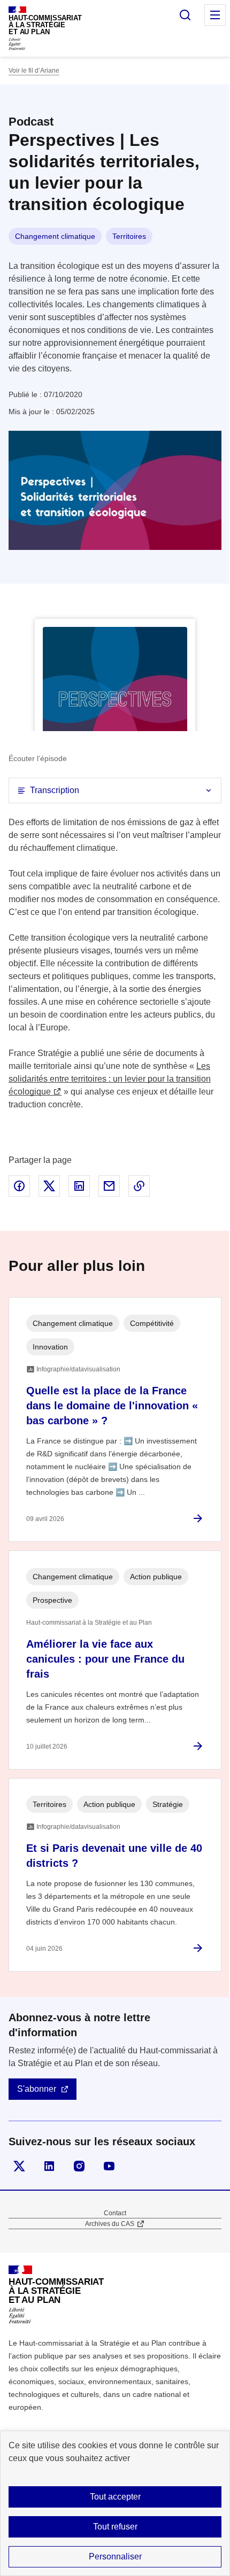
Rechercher (185, 15)
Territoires (129, 236)
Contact (115, 2213)
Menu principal (215, 15)
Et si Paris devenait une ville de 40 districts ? (114, 1856)
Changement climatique (55, 236)
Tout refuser (115, 2527)
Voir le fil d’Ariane (34, 71)
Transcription (55, 790)
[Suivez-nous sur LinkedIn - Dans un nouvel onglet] (49, 2166)
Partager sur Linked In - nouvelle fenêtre (79, 1186)
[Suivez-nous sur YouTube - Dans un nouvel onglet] (109, 2166)
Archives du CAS (110, 2224)
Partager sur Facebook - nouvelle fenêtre (19, 1186)
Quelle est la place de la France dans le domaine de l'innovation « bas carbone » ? (112, 1406)
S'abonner (37, 2089)
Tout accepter (115, 2497)
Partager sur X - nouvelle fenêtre (49, 1186)
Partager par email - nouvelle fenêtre (109, 1186)
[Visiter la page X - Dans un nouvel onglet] (19, 2166)
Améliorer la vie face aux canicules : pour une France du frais (105, 1659)
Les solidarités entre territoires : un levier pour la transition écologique (110, 1079)
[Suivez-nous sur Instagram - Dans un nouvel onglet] (79, 2166)
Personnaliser (115, 2556)
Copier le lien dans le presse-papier (139, 1186)
